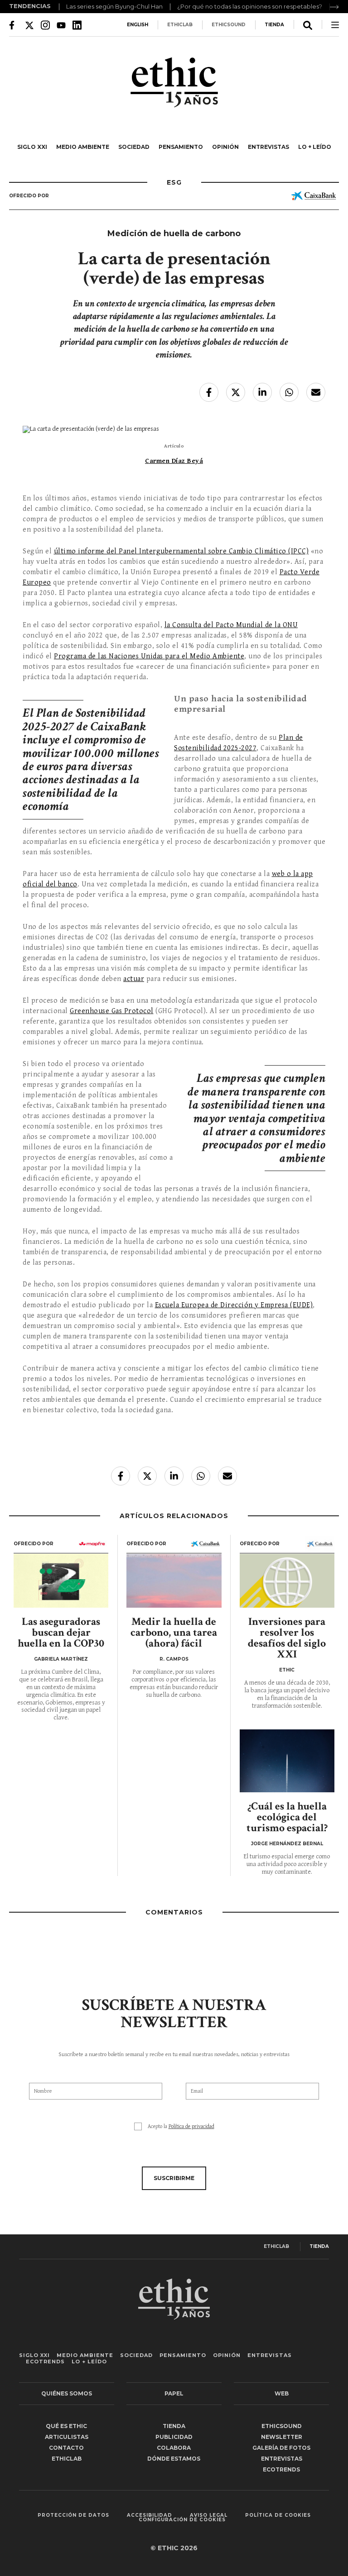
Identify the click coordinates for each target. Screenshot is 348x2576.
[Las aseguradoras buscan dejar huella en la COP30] (61, 1581)
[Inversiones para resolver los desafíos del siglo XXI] (287, 1581)
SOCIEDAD (134, 147)
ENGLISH (138, 25)
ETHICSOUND (229, 25)
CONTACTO (66, 2448)
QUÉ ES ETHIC (66, 2426)
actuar (134, 979)
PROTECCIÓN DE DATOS (73, 2515)
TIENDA (274, 25)
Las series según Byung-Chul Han (114, 6)
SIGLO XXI (32, 147)
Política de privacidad (191, 2126)
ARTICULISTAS (67, 2437)
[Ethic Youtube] (61, 25)
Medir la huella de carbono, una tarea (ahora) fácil (174, 1632)
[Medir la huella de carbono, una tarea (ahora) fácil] (174, 1581)
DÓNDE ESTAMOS (174, 2459)
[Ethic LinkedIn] (77, 25)
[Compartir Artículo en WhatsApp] (289, 392)
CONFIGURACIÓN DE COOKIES (182, 2520)
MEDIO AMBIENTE (83, 147)
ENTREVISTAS (268, 147)
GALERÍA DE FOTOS (281, 2448)
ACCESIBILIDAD (150, 2515)
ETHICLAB (180, 25)
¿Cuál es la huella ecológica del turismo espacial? (287, 1817)
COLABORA (174, 2448)
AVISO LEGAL (209, 2515)
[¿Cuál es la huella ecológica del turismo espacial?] (287, 1761)
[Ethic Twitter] (29, 25)
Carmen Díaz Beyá (174, 461)
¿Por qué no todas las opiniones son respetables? (250, 6)
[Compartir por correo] (316, 392)
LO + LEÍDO (315, 147)
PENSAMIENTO (181, 147)
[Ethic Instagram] (45, 25)
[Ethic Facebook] (14, 25)
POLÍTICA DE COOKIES (278, 2515)
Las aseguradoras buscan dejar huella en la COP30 (61, 1632)
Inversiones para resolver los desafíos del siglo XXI (287, 1638)
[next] (334, 7)
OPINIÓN (225, 147)
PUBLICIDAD (174, 2437)
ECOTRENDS (45, 2362)
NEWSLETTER (282, 2437)
